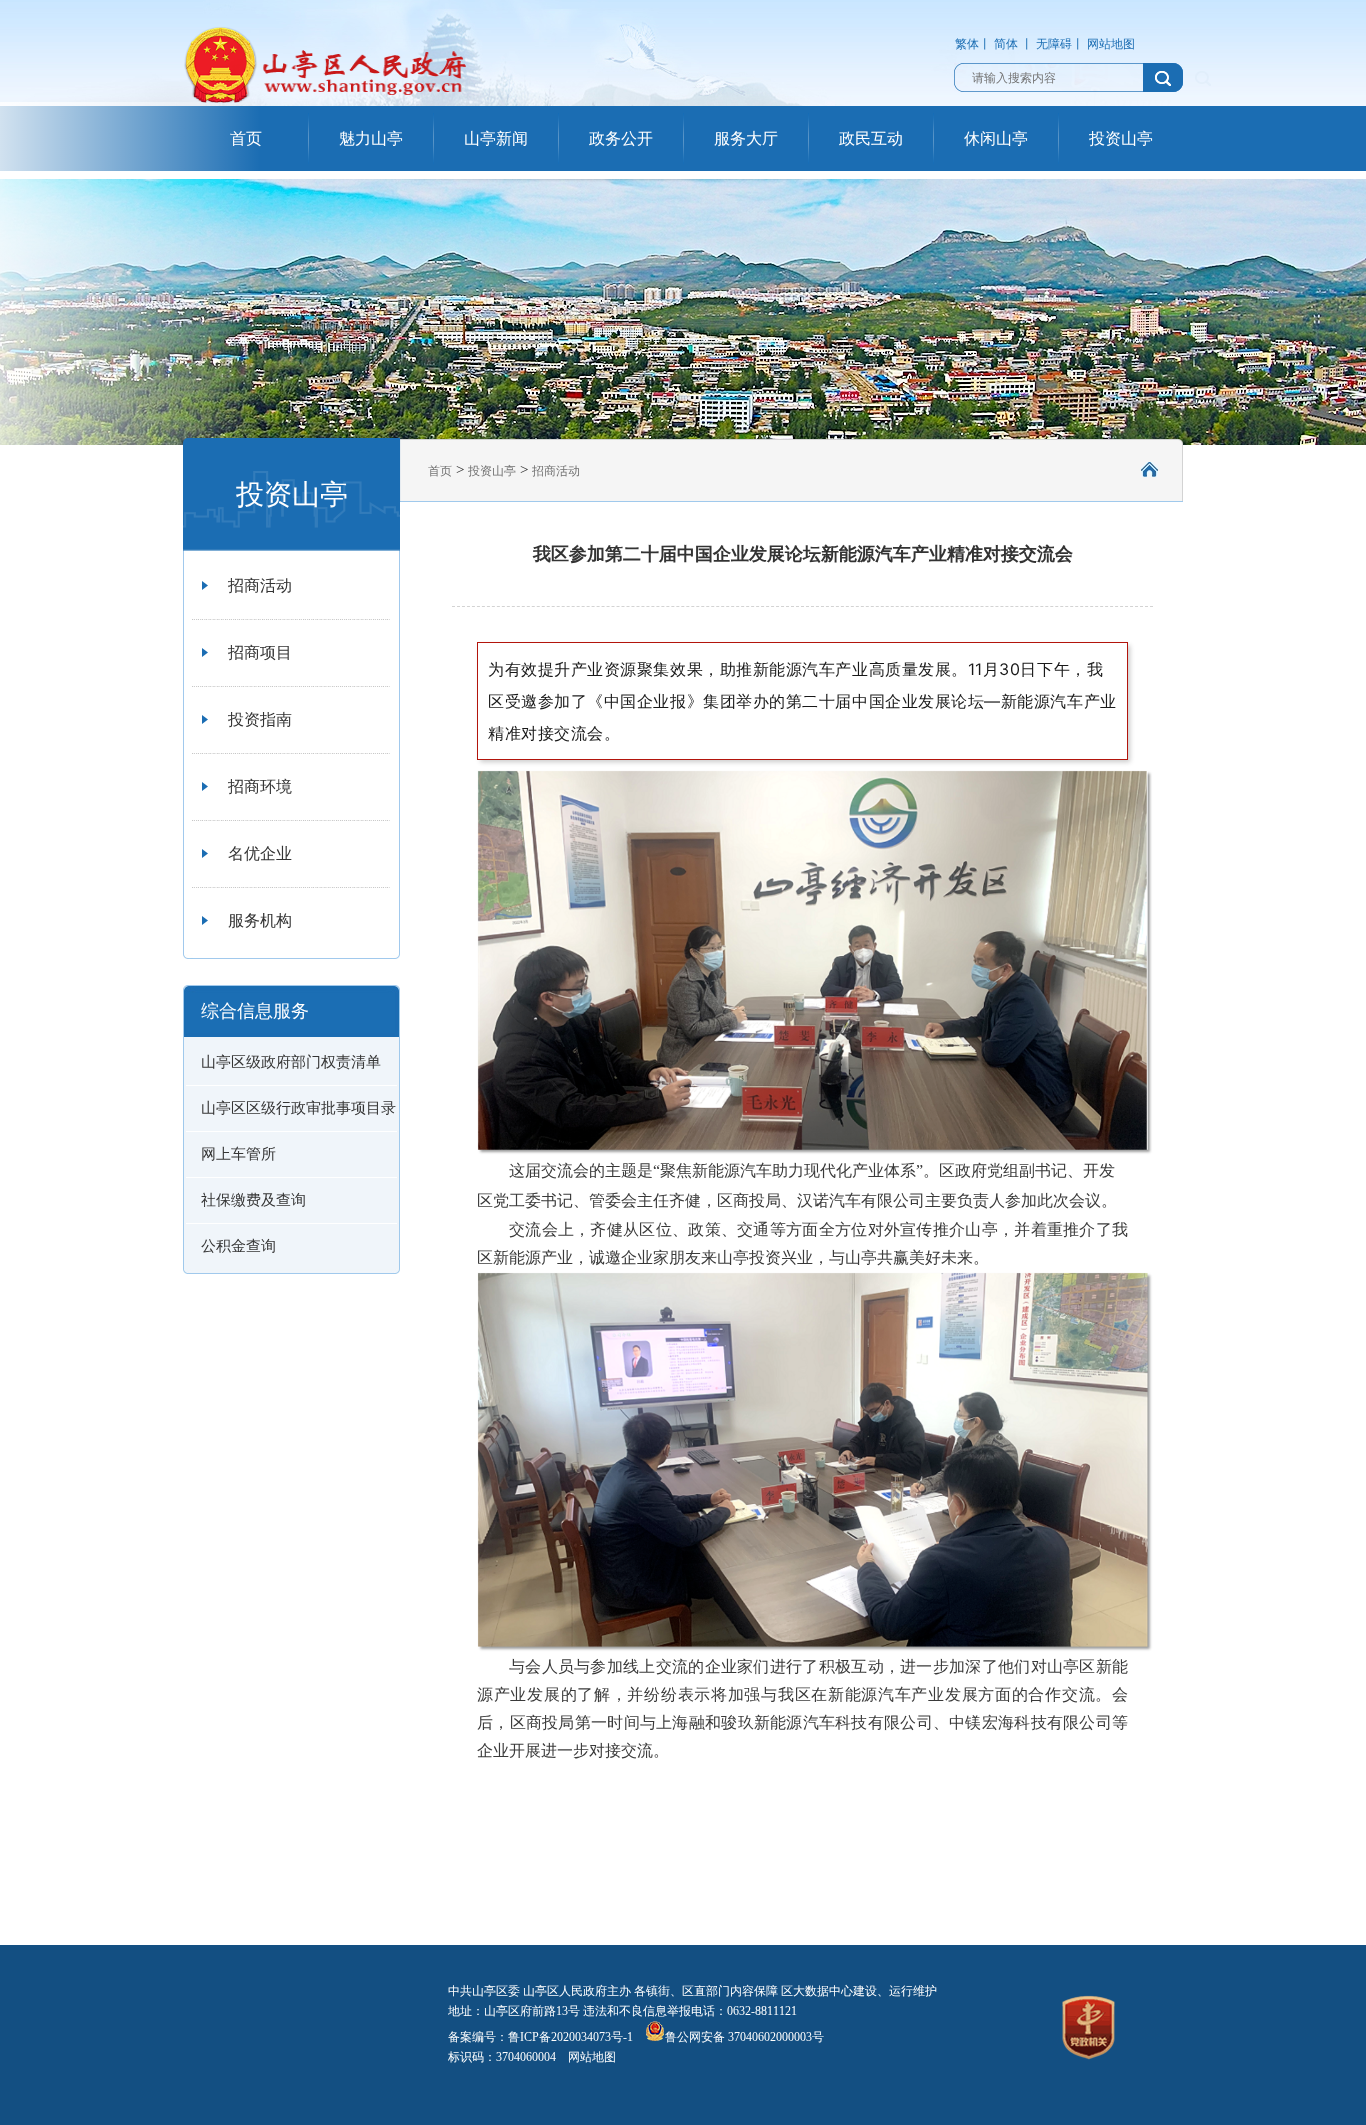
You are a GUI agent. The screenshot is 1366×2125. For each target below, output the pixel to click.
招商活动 (260, 585)
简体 (1006, 44)
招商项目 (260, 652)
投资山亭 (1121, 138)
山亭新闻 (496, 138)
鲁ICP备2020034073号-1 (570, 2037)
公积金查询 (238, 1246)
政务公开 (621, 138)
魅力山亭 (371, 138)
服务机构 (260, 920)
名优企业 (260, 853)
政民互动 (871, 138)
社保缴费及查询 (253, 1200)
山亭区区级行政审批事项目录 (298, 1108)
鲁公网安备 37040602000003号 (744, 2037)
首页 (246, 138)
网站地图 (1111, 44)
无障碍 (1054, 44)
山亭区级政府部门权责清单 (291, 1062)
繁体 (967, 44)
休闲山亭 (996, 138)
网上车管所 (238, 1154)
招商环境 (260, 786)
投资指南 (260, 719)
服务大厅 (746, 138)
